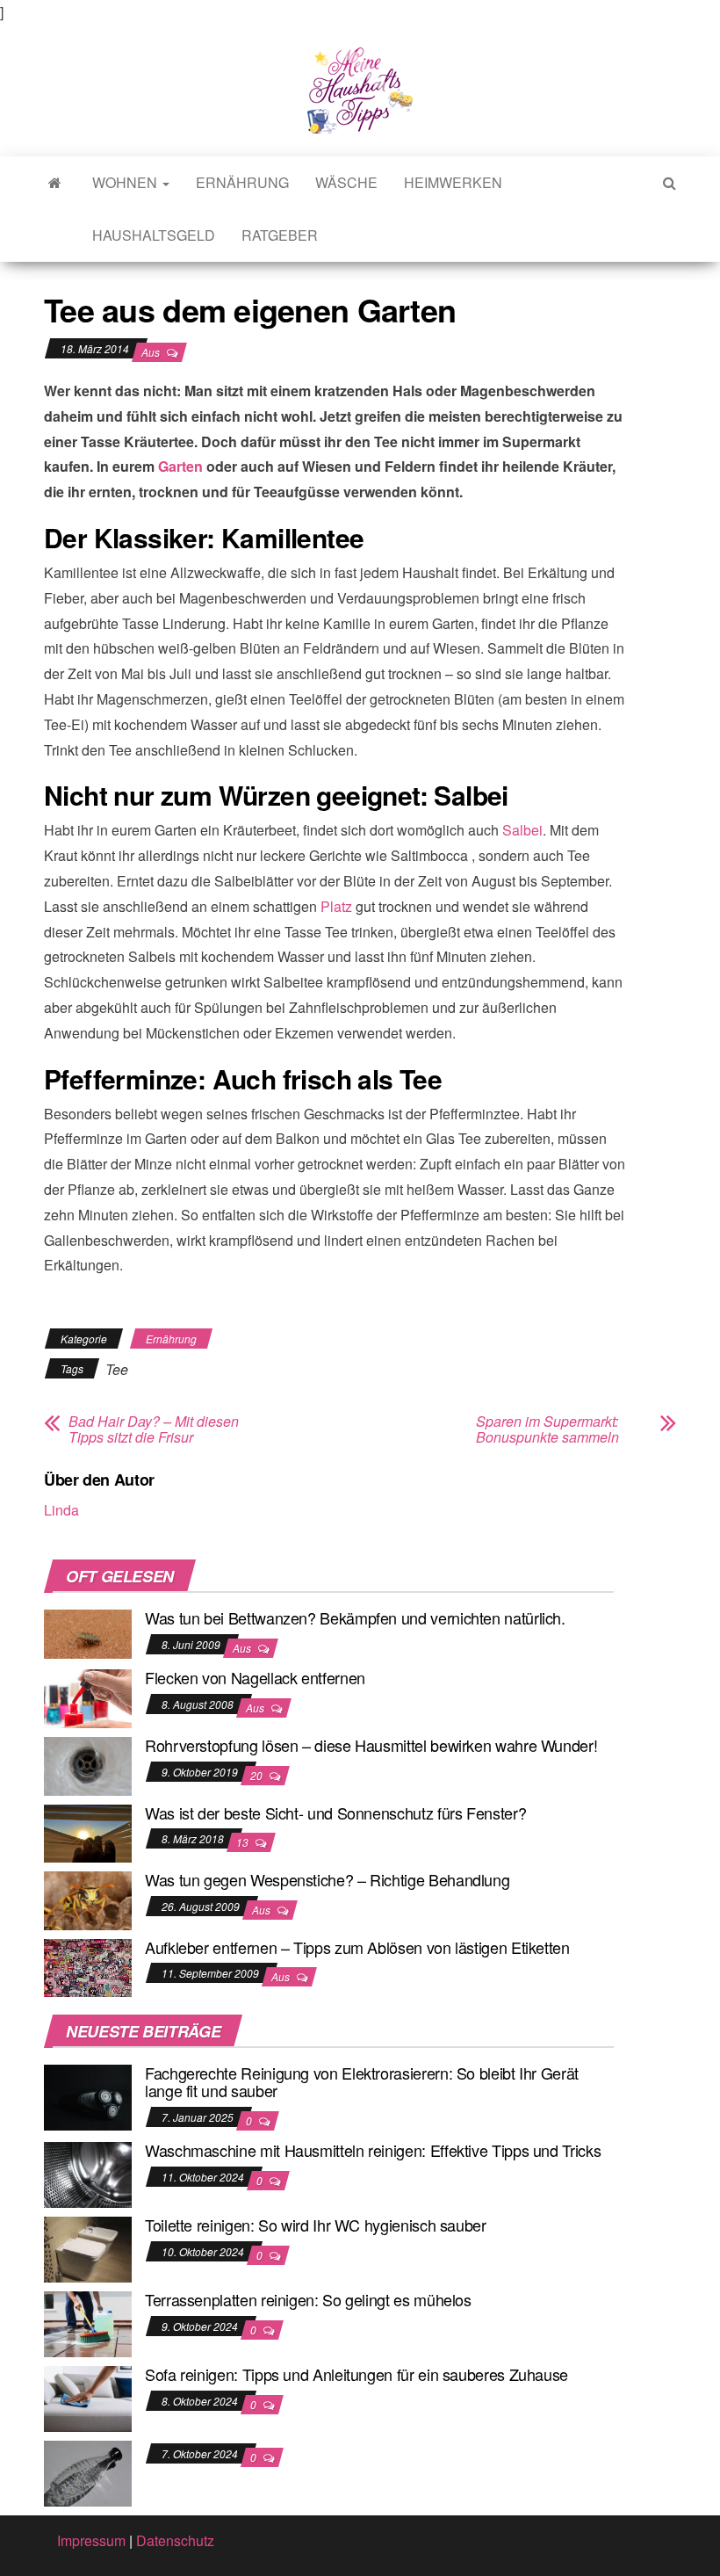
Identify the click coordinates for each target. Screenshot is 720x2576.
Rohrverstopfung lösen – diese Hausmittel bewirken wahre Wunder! (371, 1745)
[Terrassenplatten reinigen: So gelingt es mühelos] (88, 2323)
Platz (336, 906)
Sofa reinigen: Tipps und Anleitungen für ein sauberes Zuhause (356, 2374)
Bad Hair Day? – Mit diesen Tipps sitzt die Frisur (154, 1429)
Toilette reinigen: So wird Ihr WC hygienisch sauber (316, 2225)
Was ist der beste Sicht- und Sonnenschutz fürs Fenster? (335, 1813)
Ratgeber (280, 235)
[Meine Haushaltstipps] (55, 183)
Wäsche (346, 182)
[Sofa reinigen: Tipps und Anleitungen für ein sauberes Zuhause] (88, 2397)
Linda (61, 1510)
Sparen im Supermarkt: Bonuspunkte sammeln (547, 1429)
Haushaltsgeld (154, 235)
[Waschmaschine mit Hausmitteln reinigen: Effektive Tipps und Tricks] (88, 2173)
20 (258, 1775)
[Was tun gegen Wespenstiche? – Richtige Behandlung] (88, 1899)
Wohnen (126, 182)
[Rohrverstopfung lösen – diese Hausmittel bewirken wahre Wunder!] (88, 1765)
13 (244, 1842)
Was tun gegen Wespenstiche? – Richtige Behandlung (327, 1879)
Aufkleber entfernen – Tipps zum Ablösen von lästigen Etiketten (357, 1947)
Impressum (91, 2540)
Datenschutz (175, 2540)
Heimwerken (453, 182)
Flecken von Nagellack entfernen (255, 1677)
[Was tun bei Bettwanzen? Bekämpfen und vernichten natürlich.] (88, 1632)
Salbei (522, 830)
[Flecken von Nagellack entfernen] (88, 1697)
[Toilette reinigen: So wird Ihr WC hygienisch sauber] (88, 2248)
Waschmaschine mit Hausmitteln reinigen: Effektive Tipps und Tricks (373, 2150)
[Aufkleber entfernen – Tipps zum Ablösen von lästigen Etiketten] (88, 1966)
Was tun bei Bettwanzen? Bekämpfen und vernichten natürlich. (355, 1617)
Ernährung (242, 182)
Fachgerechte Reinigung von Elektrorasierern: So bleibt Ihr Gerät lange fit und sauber (362, 2081)
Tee (117, 1369)
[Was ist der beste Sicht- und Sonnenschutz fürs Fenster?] (88, 1831)
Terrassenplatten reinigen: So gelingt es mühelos (308, 2299)
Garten (180, 466)
